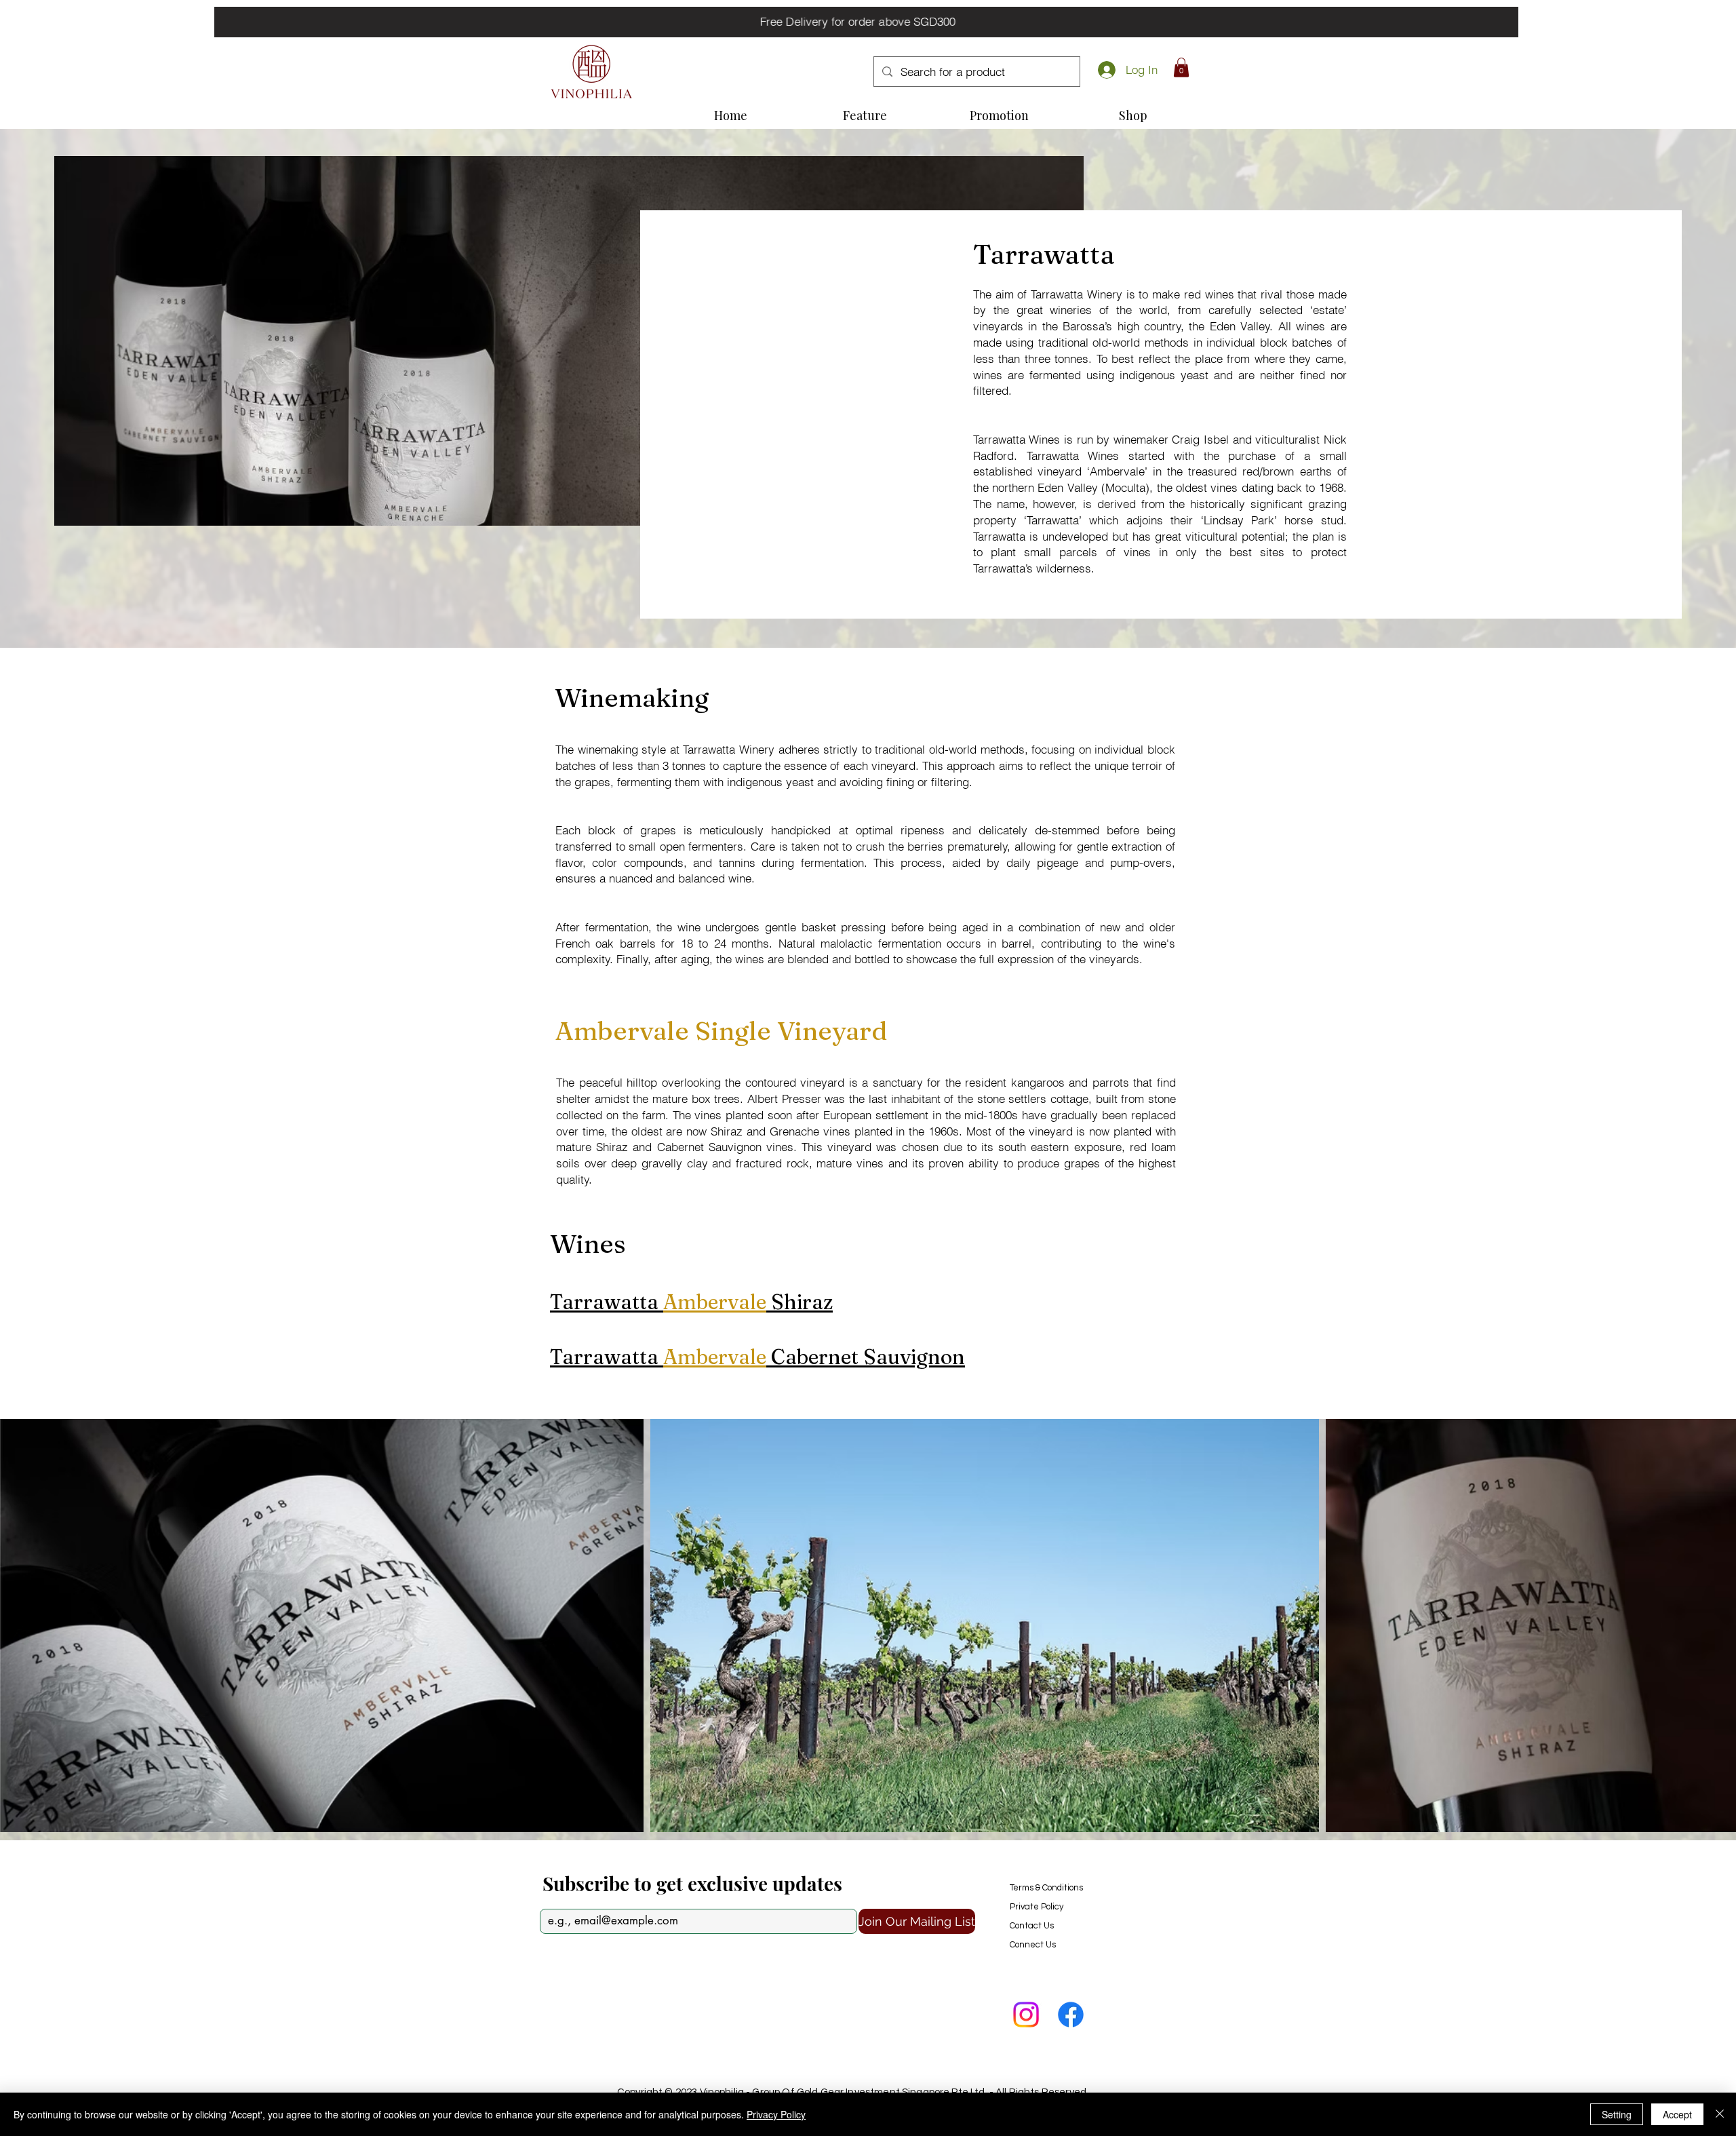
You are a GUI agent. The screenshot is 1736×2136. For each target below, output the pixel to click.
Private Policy (1037, 1907)
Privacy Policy (776, 2114)
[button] (1181, 67)
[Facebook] (1071, 2015)
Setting (1617, 2114)
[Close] (1720, 2114)
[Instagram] (1026, 2015)
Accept (1677, 2114)
